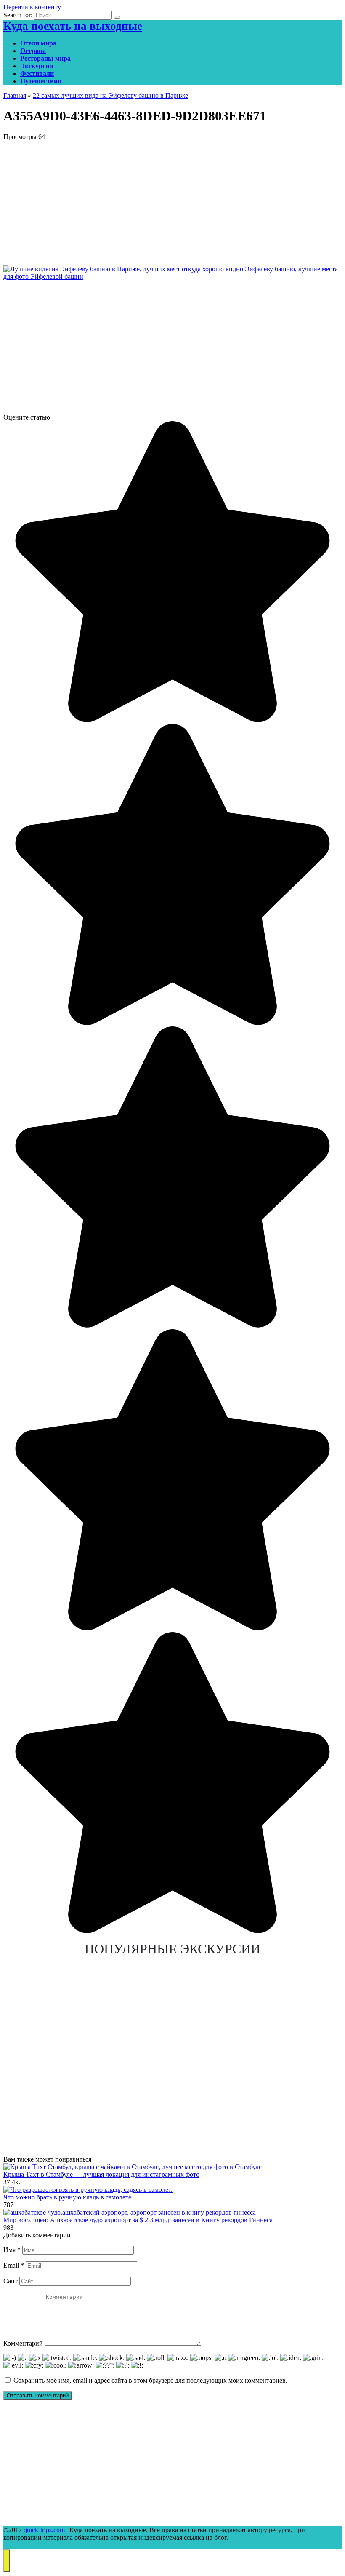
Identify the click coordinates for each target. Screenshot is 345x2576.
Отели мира (38, 43)
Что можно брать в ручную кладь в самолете (67, 2197)
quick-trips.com (44, 2530)
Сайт (11, 2281)
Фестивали (37, 73)
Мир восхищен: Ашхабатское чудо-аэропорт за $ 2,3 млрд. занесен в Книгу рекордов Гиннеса (138, 2220)
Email (14, 2265)
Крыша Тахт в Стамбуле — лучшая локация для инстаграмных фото (101, 2174)
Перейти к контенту (32, 7)
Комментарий (23, 2343)
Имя (12, 2250)
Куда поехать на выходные (73, 26)
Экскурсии (37, 66)
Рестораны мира (45, 58)
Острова (33, 51)
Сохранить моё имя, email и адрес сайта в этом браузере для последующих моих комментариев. (150, 2380)
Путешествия (41, 81)
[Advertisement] (172, 200)
